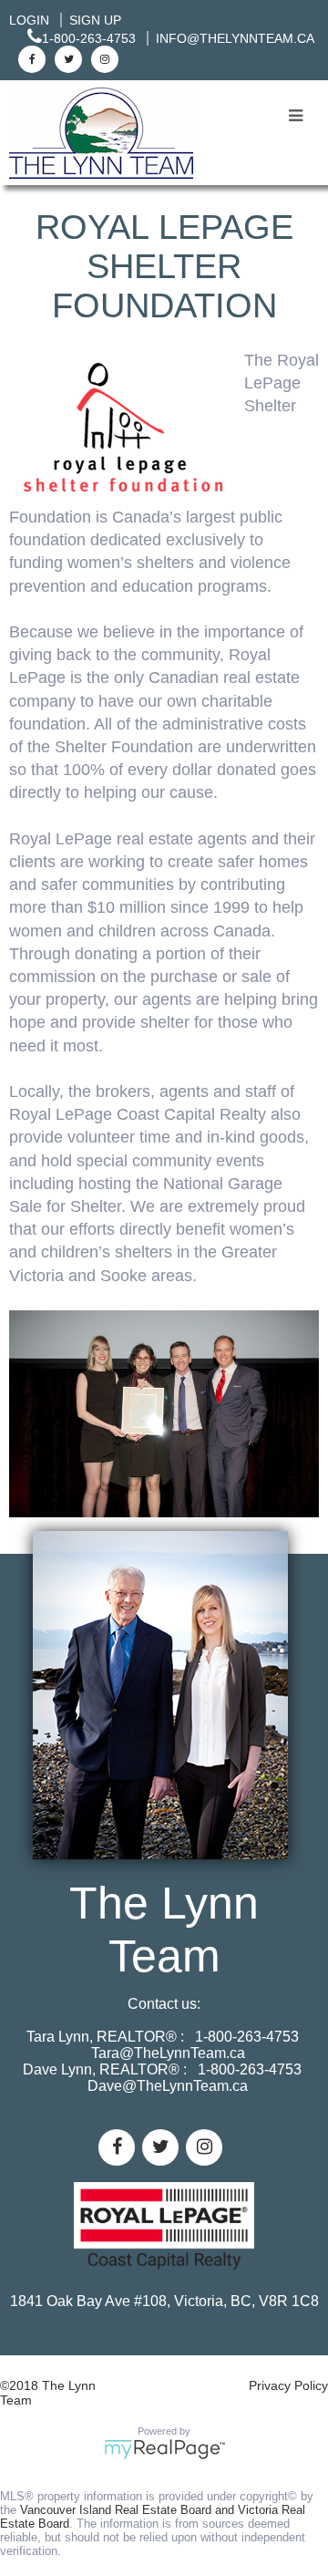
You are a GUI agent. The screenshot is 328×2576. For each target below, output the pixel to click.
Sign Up (95, 20)
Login (29, 20)
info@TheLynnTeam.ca (235, 38)
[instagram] (102, 58)
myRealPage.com (164, 2449)
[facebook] (30, 58)
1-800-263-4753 (89, 38)
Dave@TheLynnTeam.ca (168, 2086)
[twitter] (66, 58)
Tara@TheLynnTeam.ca (168, 2053)
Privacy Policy (288, 2385)
